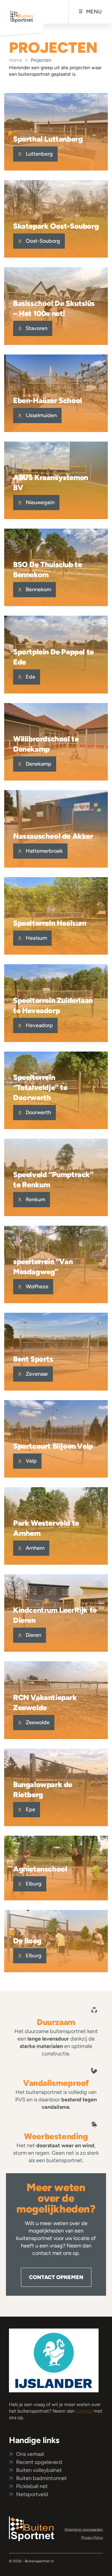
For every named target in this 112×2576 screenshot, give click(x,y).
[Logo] (32, 2528)
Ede (30, 677)
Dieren (33, 1635)
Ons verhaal (30, 2454)
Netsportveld (32, 2494)
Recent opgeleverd (39, 2462)
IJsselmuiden (41, 415)
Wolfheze (36, 1287)
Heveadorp (39, 1025)
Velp (31, 1461)
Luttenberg (39, 154)
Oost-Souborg (42, 241)
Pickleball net (32, 2486)
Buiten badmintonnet (42, 2478)
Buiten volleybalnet (39, 2470)
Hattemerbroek (44, 851)
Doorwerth (38, 1112)
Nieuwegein (40, 502)
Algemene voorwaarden (84, 2529)
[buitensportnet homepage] (22, 18)
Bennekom (38, 589)
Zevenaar (36, 1374)
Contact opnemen (56, 2277)
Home (16, 60)
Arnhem (34, 1548)
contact (84, 2411)
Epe (30, 1809)
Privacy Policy (92, 2538)
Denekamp (38, 764)
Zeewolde (37, 1722)
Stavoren (36, 328)
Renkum (35, 1199)
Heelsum (36, 938)
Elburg (33, 1884)
